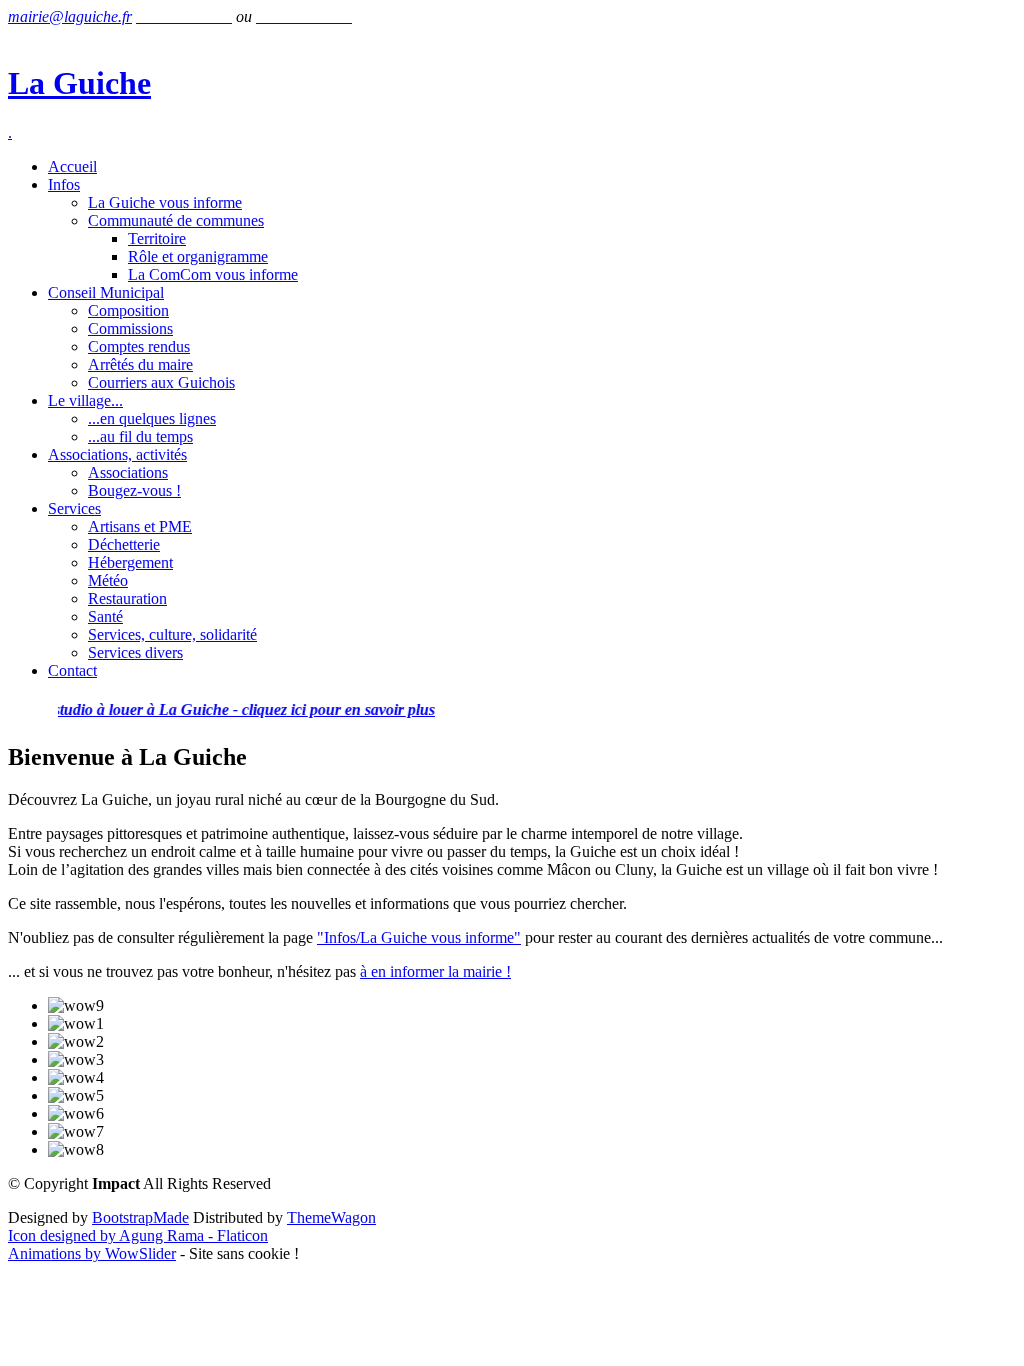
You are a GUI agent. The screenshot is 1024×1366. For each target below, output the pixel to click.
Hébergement (130, 562)
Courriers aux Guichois (161, 382)
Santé (105, 616)
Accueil (72, 166)
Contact (72, 670)
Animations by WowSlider (92, 1253)
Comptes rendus (139, 346)
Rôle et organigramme (198, 256)
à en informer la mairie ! (435, 971)
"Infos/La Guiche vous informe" (419, 937)
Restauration (127, 598)
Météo (108, 580)
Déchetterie (124, 544)
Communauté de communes (176, 220)
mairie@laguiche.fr (70, 16)
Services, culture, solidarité (172, 634)
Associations (128, 472)
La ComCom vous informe (213, 274)
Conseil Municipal (106, 292)
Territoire (157, 238)
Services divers (135, 652)
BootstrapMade (140, 1217)
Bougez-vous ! (134, 490)
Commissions (130, 328)
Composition (128, 310)
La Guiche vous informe (165, 202)
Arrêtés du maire (140, 364)
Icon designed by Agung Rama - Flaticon (138, 1235)
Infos (64, 184)
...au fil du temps (140, 436)
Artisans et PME (140, 526)
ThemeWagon (331, 1217)
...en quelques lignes (152, 418)
